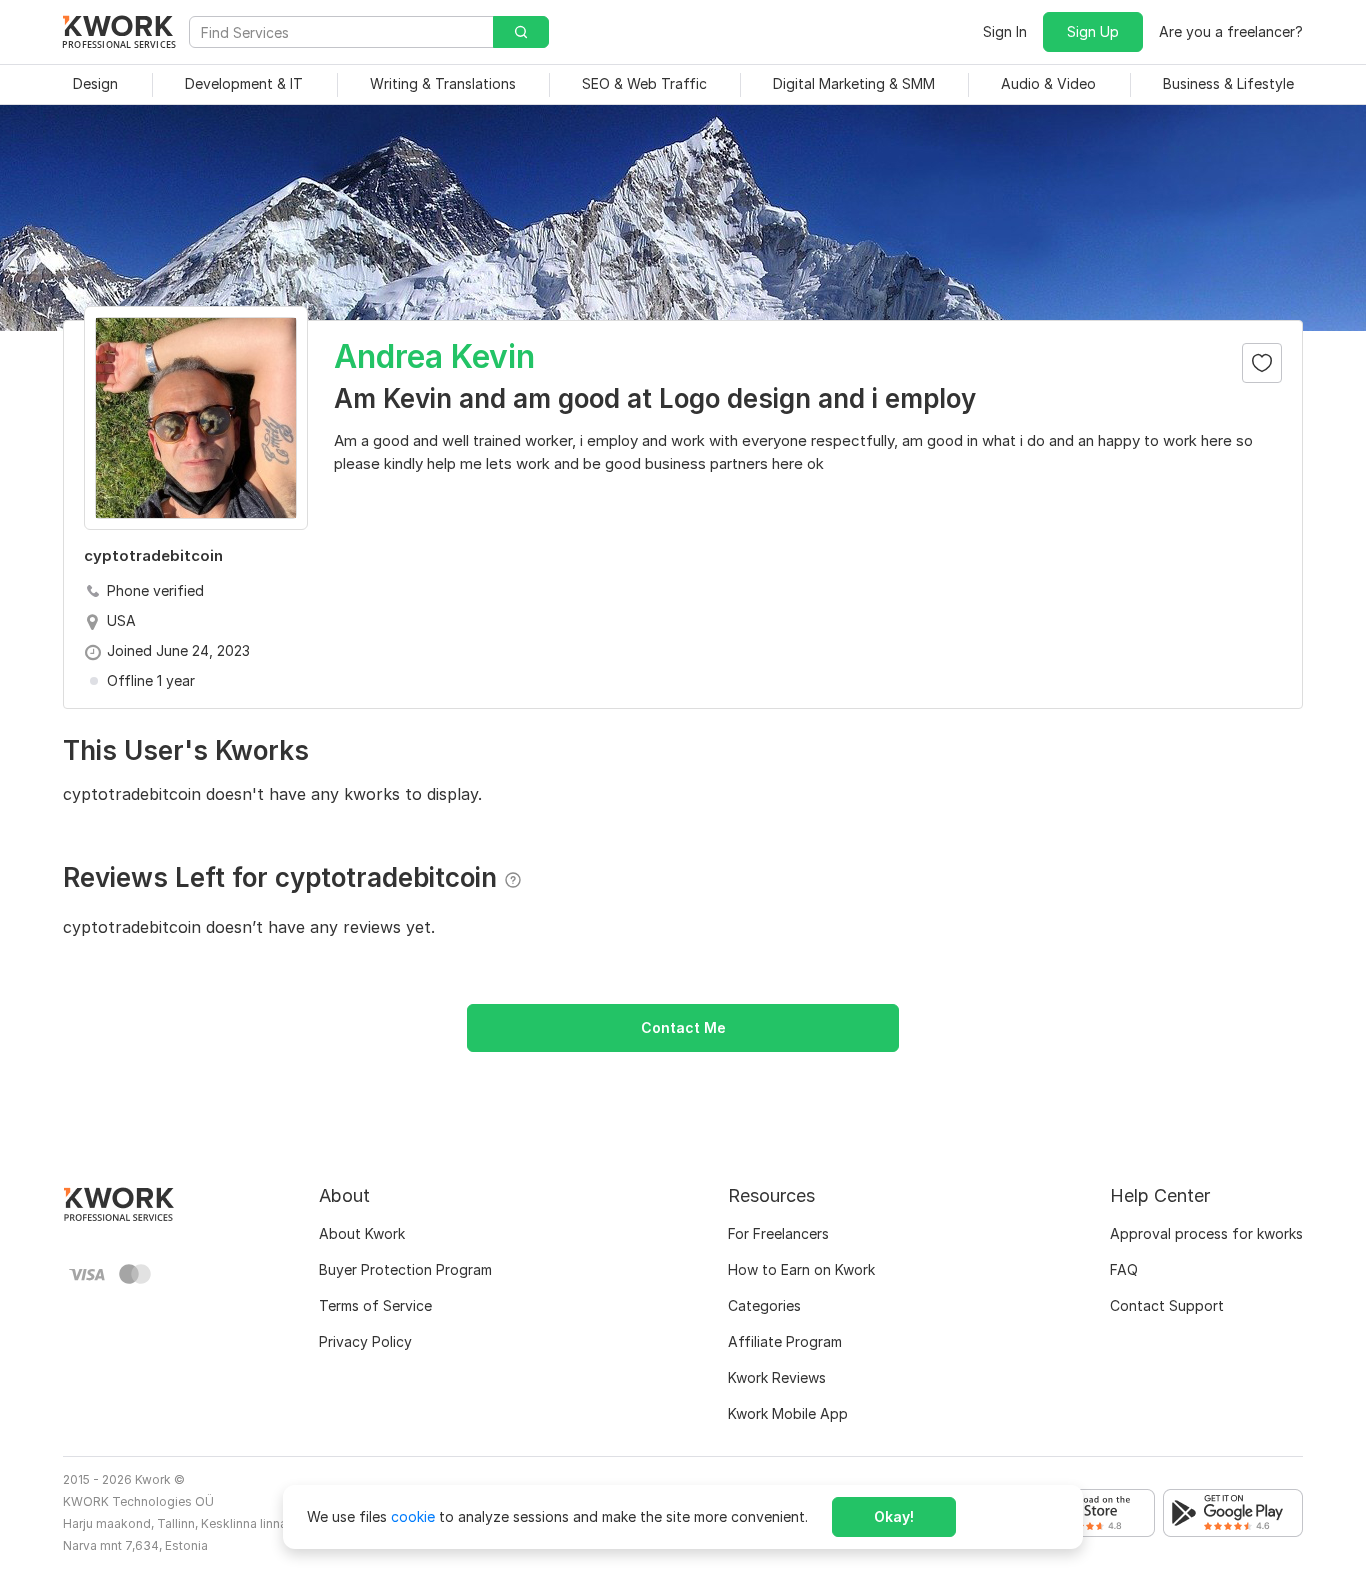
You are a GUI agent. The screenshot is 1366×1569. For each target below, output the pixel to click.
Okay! (894, 1516)
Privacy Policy (365, 1341)
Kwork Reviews (777, 1377)
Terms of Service (375, 1305)
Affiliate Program (785, 1341)
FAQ (1124, 1269)
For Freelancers (778, 1233)
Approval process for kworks (1206, 1233)
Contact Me (683, 1027)
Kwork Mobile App (788, 1413)
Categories (764, 1305)
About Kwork (362, 1233)
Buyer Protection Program (405, 1269)
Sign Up (1093, 31)
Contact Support (1167, 1305)
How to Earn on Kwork (801, 1269)
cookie (413, 1516)
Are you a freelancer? (1231, 31)
